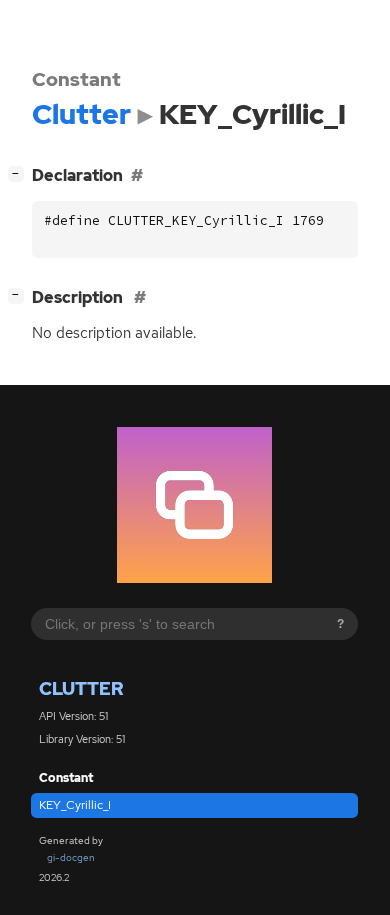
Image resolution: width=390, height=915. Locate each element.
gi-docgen (71, 857)
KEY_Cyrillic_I (75, 805)
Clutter (81, 688)
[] (20, 173)
